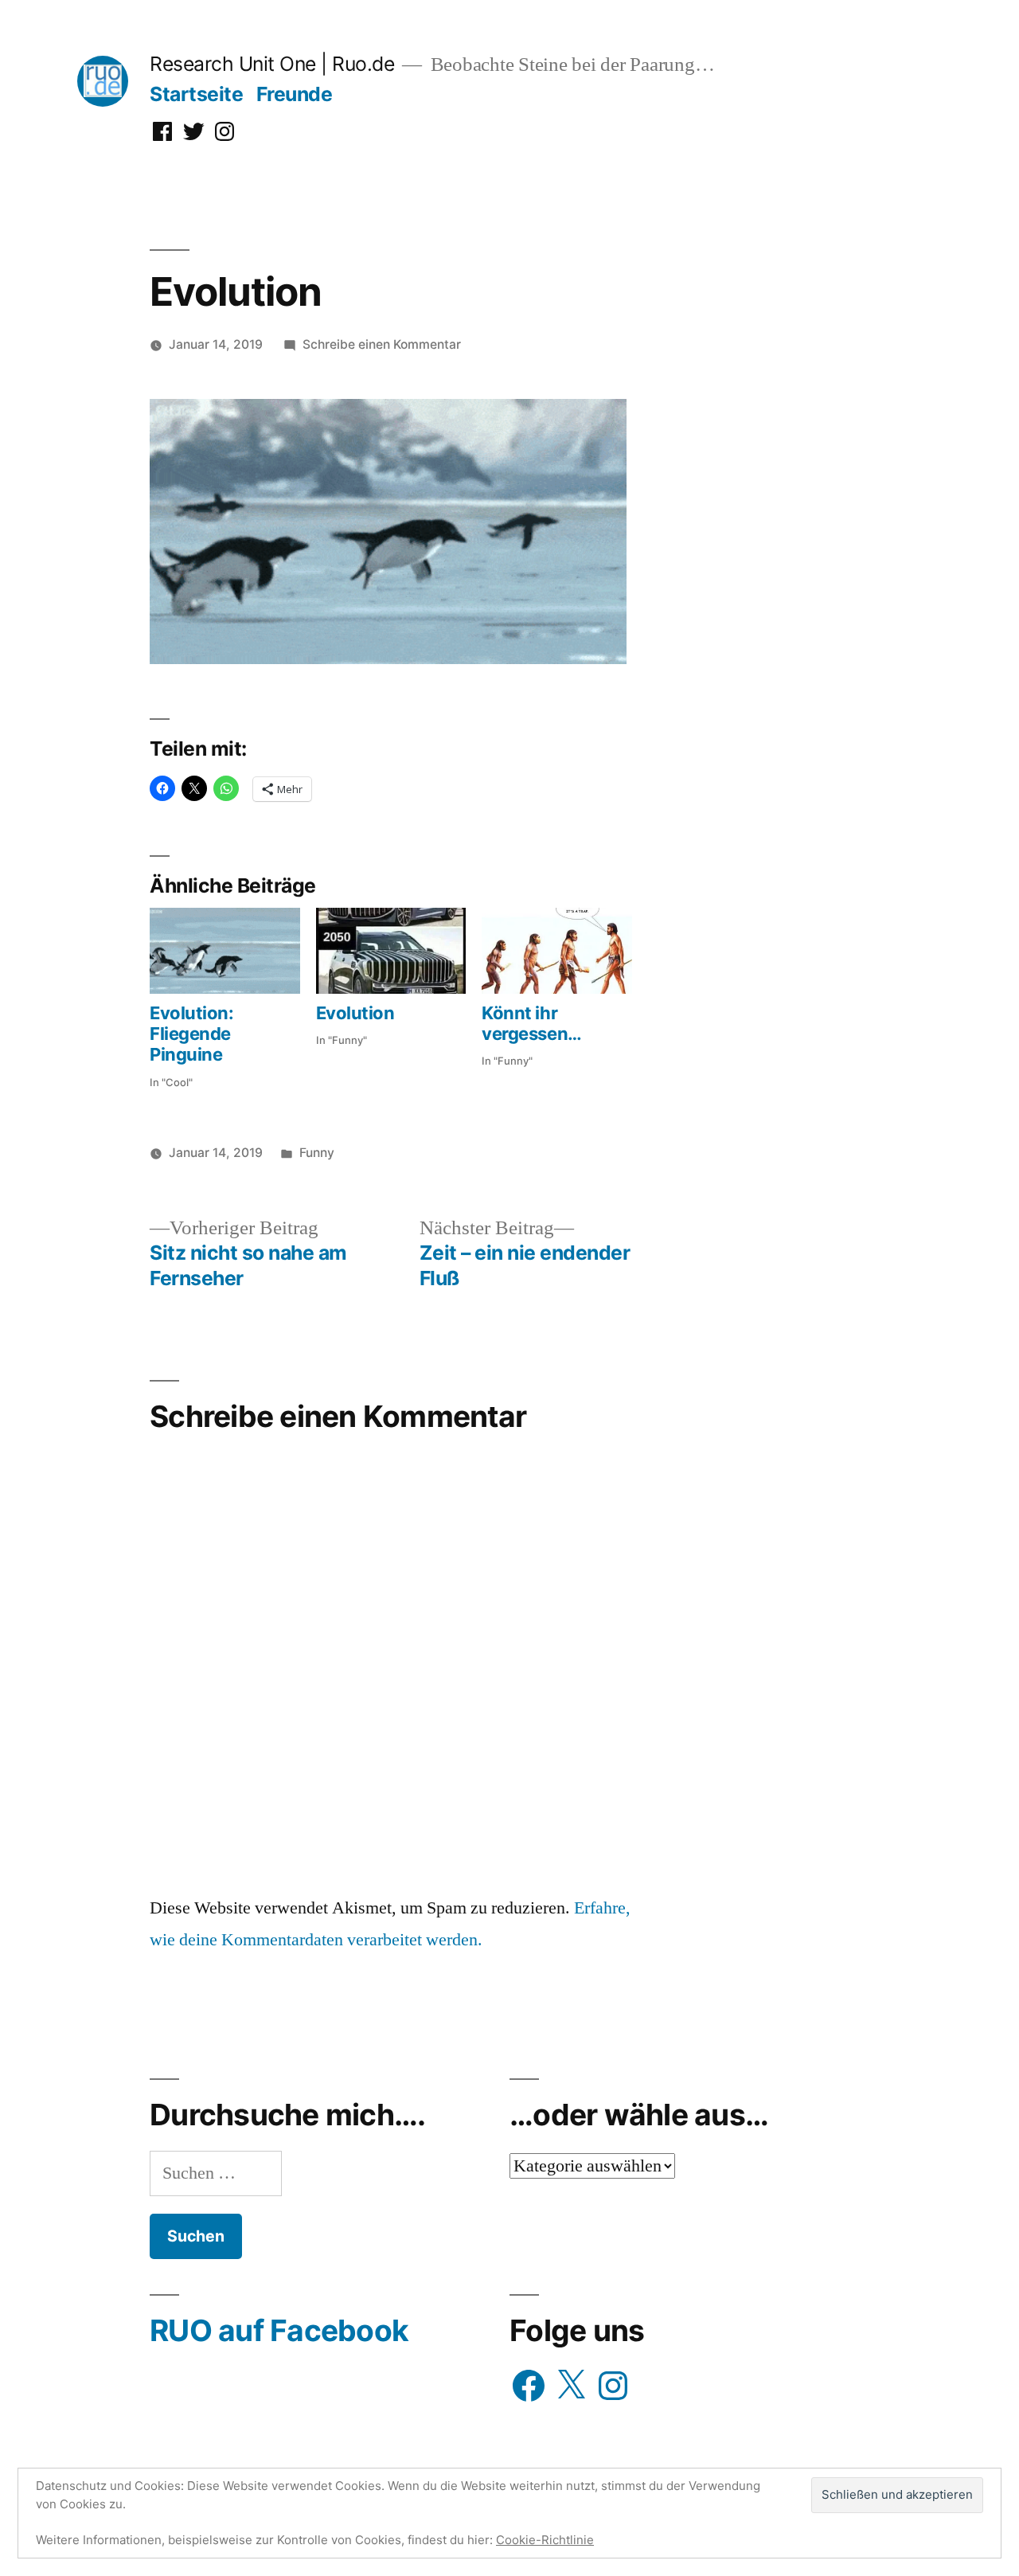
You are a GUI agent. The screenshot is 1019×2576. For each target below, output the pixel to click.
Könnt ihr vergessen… (532, 1023)
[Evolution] (391, 951)
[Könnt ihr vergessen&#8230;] (557, 951)
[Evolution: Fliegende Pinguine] (225, 951)
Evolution (355, 1013)
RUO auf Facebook (279, 2330)
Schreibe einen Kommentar (382, 344)
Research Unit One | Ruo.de (272, 64)
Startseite (196, 94)
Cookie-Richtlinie (545, 2540)
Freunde (295, 94)
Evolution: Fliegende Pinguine (192, 1034)
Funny (317, 1153)
